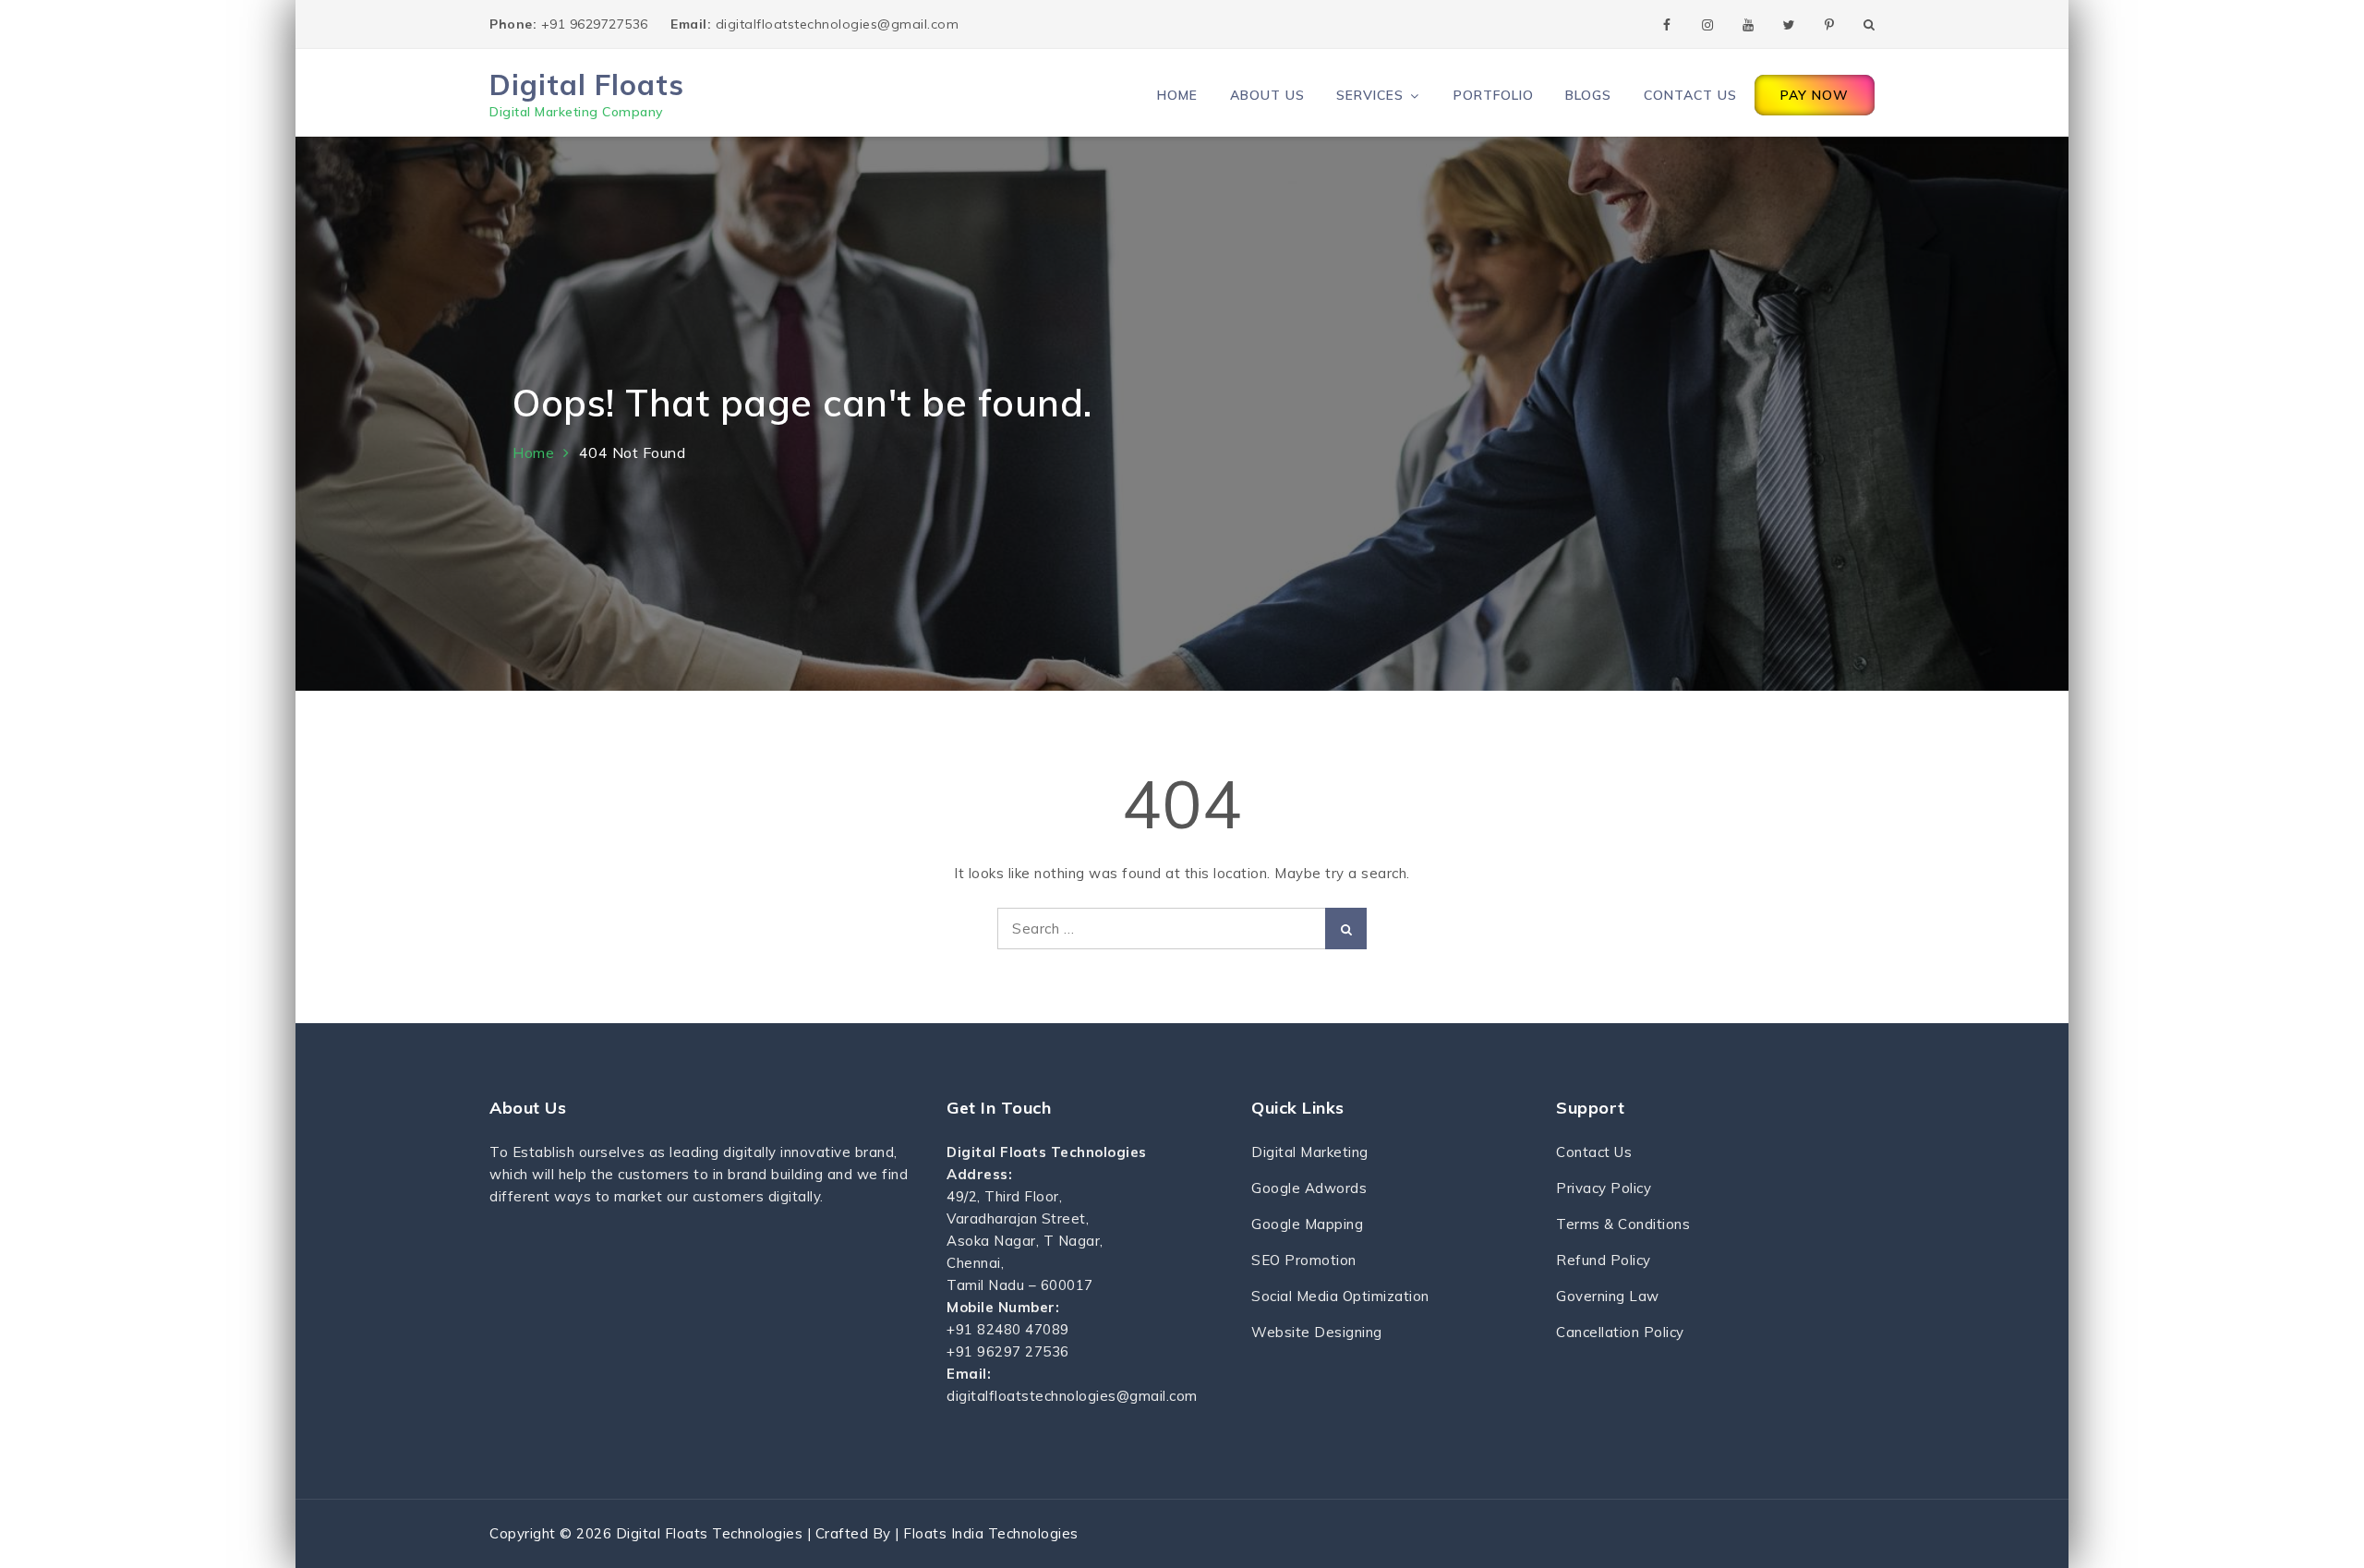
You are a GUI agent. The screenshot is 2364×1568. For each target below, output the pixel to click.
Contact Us (1690, 95)
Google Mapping (1307, 1224)
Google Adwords (1309, 1188)
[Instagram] (1707, 24)
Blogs (1588, 95)
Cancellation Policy (1620, 1332)
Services (1370, 95)
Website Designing (1317, 1332)
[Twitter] (1789, 24)
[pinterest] (1829, 24)
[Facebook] (1667, 24)
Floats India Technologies (991, 1533)
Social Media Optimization (1340, 1296)
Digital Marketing (1310, 1152)
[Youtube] (1748, 24)
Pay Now (1815, 95)
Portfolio (1494, 95)
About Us (1267, 95)
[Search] (1346, 929)
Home (1177, 95)
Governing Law (1608, 1296)
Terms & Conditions (1623, 1224)
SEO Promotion (1304, 1260)
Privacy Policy (1604, 1188)
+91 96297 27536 (1008, 1351)
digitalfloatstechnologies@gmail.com (814, 24)
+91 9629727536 (571, 24)
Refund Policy (1604, 1260)
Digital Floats (587, 84)
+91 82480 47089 (1008, 1329)
